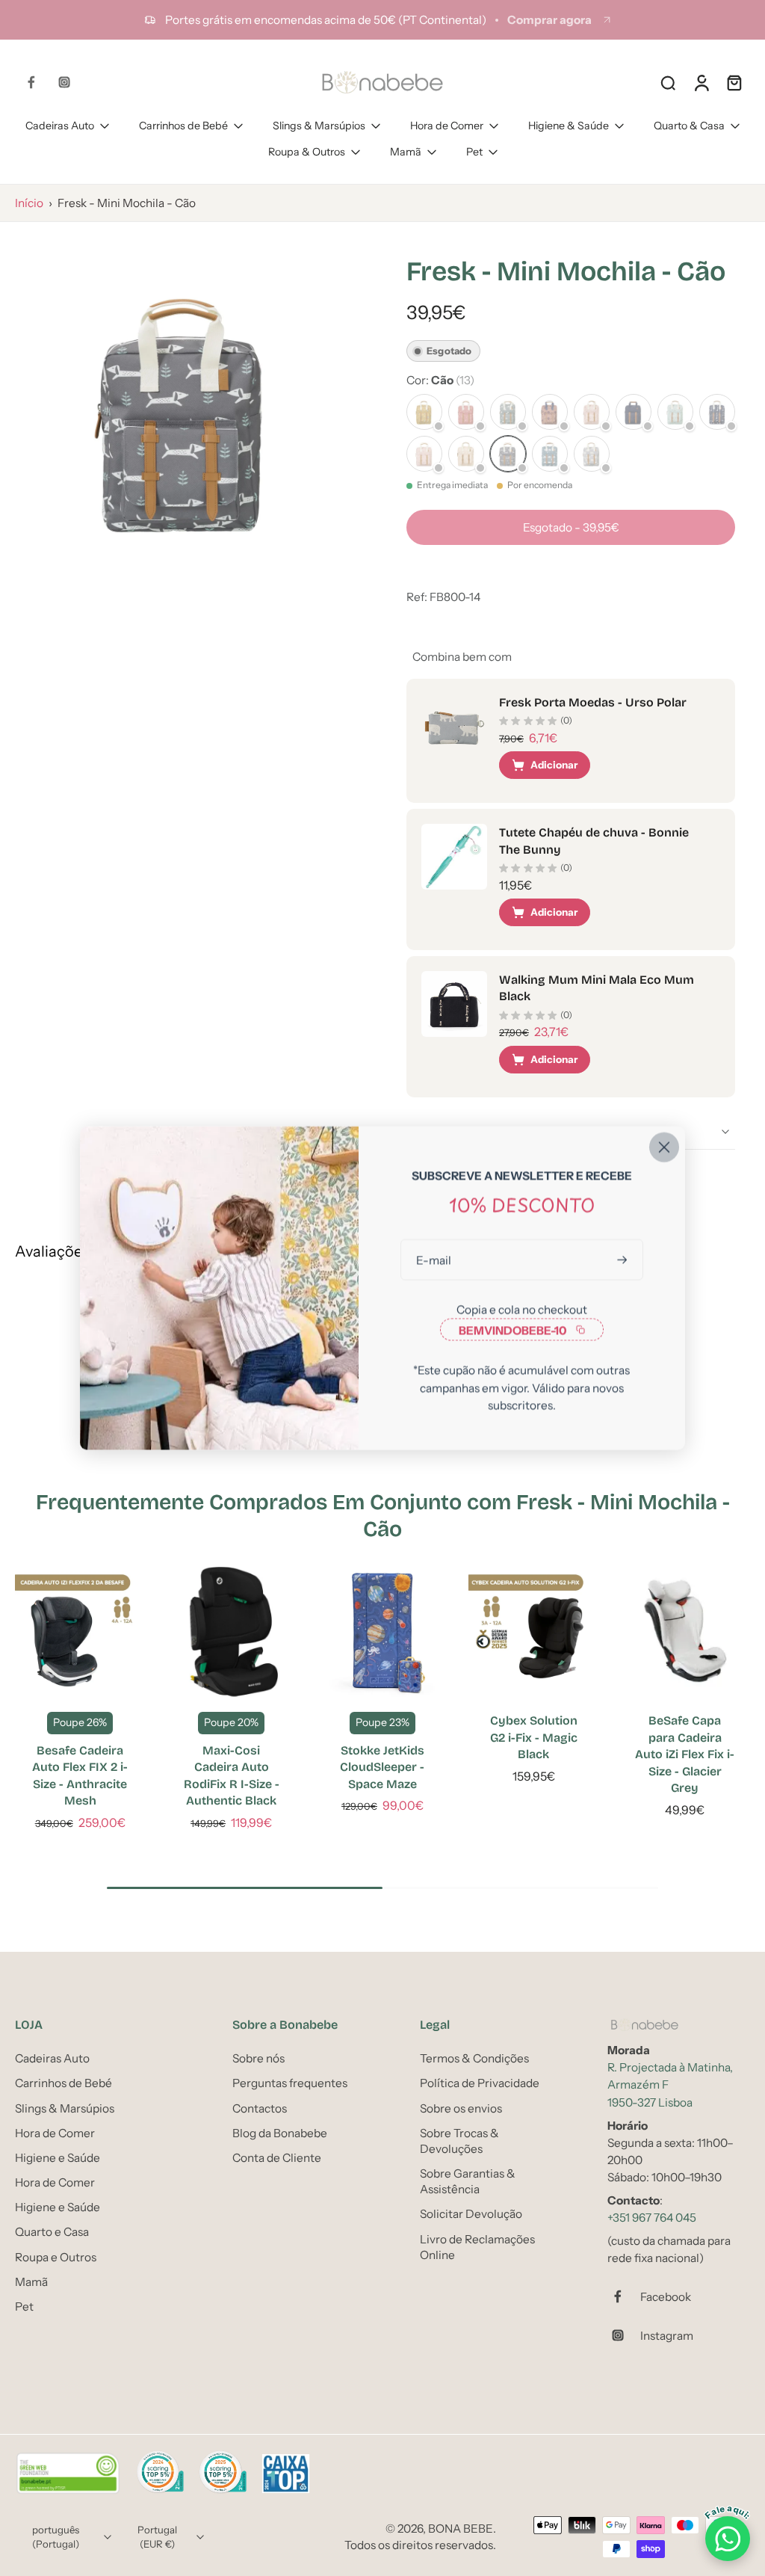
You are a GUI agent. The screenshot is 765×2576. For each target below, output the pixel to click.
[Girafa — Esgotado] (717, 412)
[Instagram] (64, 82)
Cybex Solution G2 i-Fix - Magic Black (534, 1737)
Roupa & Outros (307, 152)
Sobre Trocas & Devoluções (459, 2141)
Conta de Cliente (277, 2158)
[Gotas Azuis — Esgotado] (675, 412)
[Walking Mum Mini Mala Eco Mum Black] (454, 1004)
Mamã (406, 152)
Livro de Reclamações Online (477, 2247)
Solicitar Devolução (471, 2215)
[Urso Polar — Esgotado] (592, 454)
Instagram (667, 2336)
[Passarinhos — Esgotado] (466, 412)
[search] (668, 82)
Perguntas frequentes (290, 2084)
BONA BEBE (461, 2529)
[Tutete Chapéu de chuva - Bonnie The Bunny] (454, 857)
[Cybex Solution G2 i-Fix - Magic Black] (533, 1632)
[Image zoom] (187, 409)
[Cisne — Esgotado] (466, 454)
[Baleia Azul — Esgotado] (550, 454)
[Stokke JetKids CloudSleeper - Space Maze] (382, 1632)
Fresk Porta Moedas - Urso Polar (593, 702)
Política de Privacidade (480, 2084)
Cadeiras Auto (60, 126)
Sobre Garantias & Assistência (468, 2181)
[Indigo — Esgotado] (634, 412)
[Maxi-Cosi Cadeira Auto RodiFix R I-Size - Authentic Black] (231, 1632)
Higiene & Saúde (569, 126)
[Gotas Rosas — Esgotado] (592, 412)
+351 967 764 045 (652, 2218)
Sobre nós (258, 2058)
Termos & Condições (474, 2058)
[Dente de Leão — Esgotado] (424, 454)
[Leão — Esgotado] (550, 412)
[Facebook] (31, 82)
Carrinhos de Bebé (183, 126)
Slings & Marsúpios (319, 126)
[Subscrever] (624, 1260)
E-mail (434, 1260)
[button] (571, 527)
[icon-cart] (734, 82)
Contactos (260, 2108)
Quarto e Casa (52, 2233)
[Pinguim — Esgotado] (424, 412)
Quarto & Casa (689, 126)
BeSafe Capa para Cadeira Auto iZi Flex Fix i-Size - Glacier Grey (685, 1754)
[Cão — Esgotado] (508, 454)
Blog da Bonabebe (280, 2133)
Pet (474, 152)
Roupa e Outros (56, 2257)
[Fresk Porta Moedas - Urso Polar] (454, 727)
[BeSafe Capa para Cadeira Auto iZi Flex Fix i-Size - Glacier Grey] (685, 1632)
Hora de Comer (447, 126)
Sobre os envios (461, 2108)
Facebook (666, 2297)
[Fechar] (664, 1147)
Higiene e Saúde (58, 2158)
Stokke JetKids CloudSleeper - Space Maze (382, 1767)
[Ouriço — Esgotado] (508, 412)
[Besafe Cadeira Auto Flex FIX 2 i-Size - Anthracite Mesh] (80, 1632)
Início (29, 203)
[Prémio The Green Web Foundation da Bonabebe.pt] (68, 2474)
